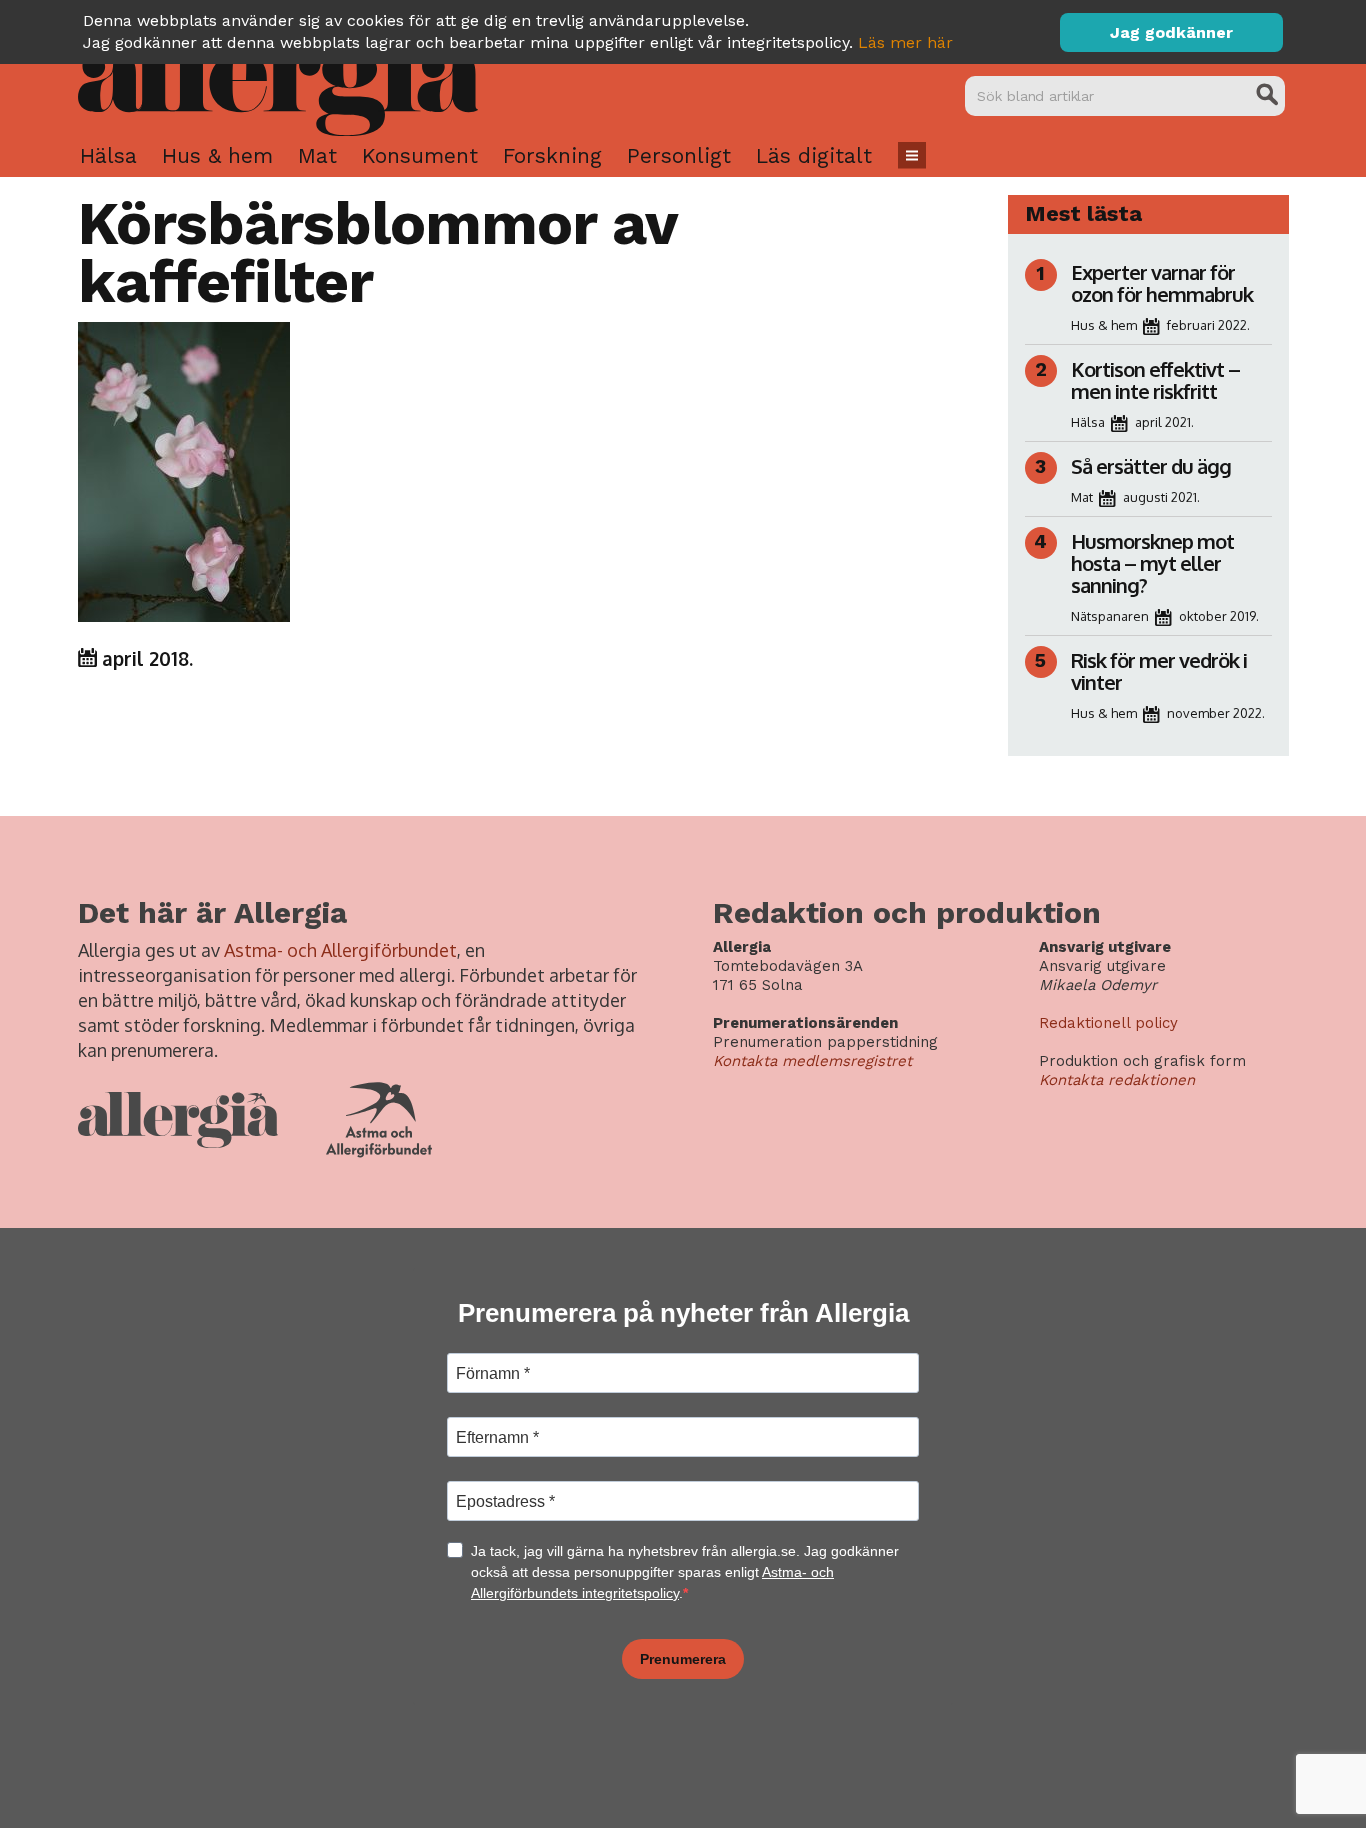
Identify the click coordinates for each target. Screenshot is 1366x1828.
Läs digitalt (814, 155)
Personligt (679, 155)
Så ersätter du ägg (1151, 466)
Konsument (420, 155)
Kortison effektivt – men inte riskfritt (1155, 380)
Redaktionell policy (1108, 1023)
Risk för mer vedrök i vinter (1159, 671)
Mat (317, 155)
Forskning (552, 155)
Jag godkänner (1171, 32)
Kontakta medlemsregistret (812, 1061)
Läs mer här (905, 42)
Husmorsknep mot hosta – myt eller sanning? (1152, 563)
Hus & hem (217, 155)
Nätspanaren (1110, 616)
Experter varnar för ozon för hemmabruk (1162, 283)
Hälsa (108, 155)
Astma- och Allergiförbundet (340, 950)
